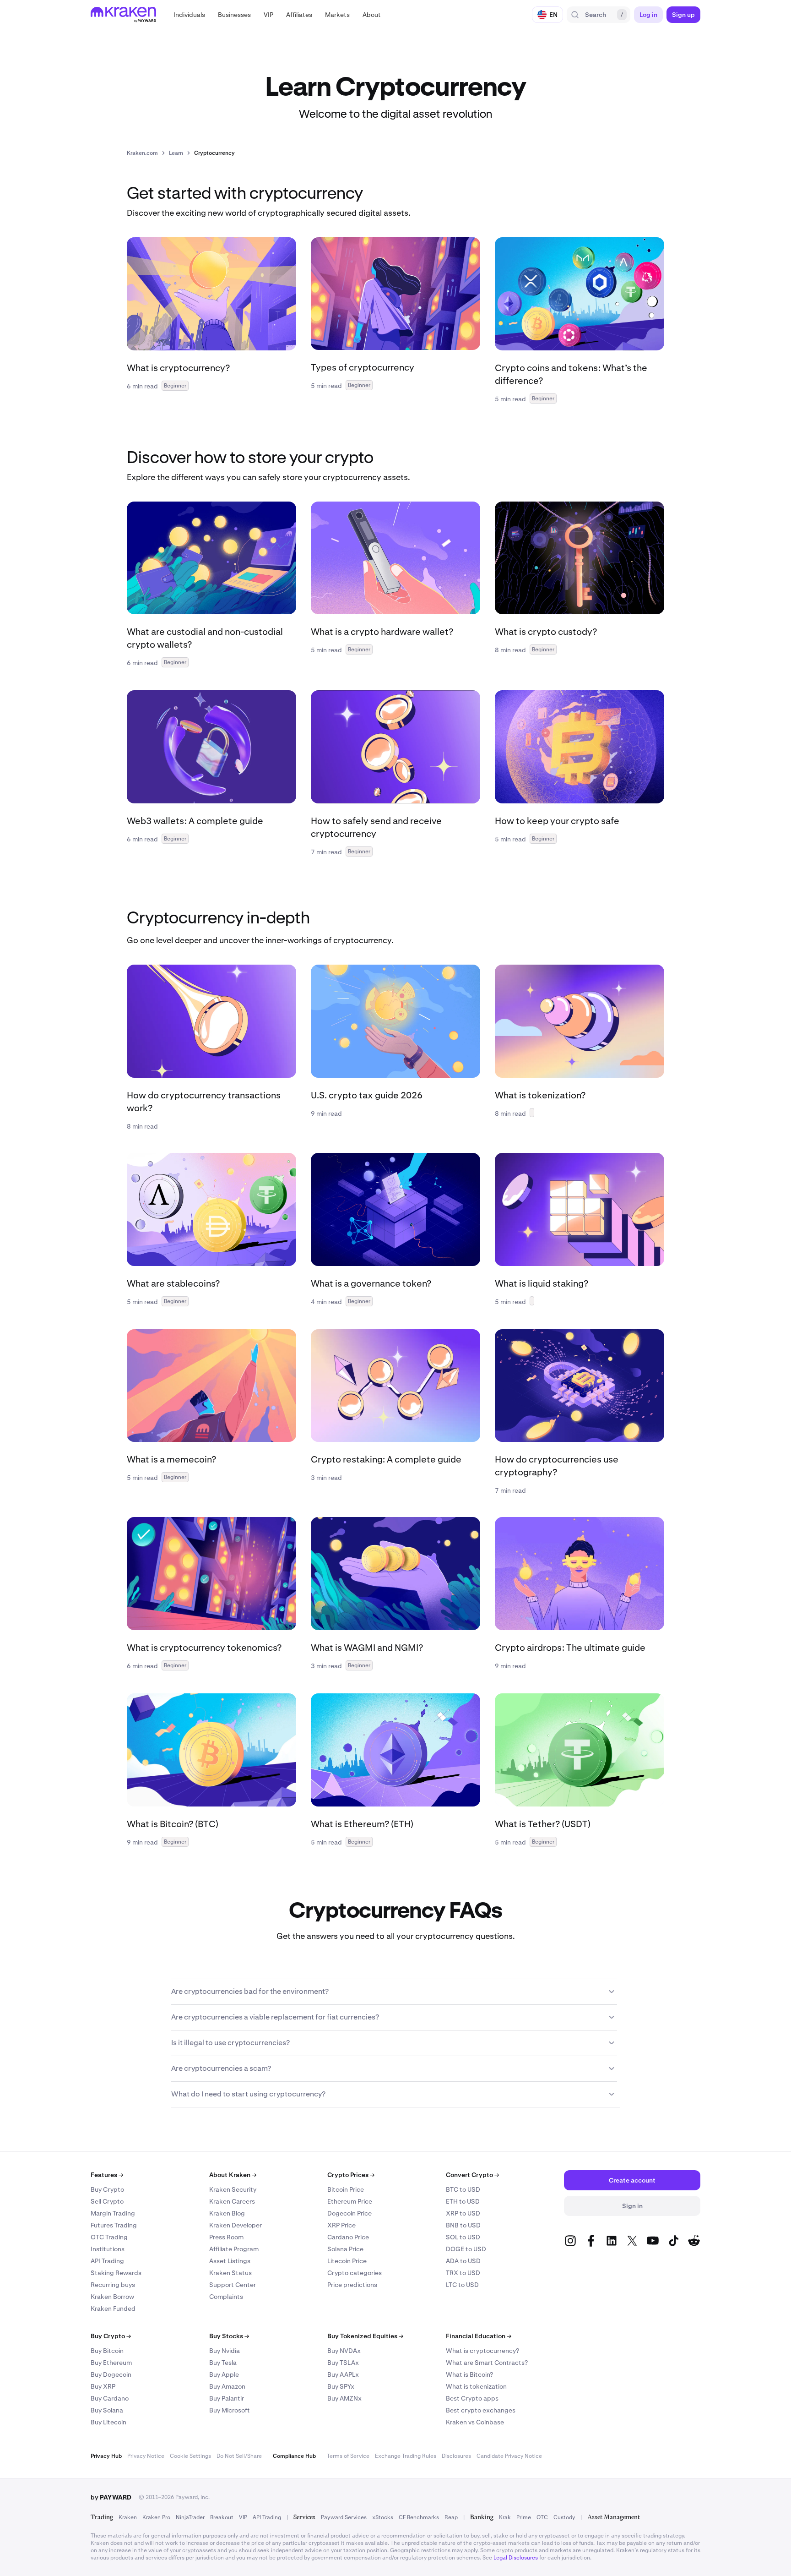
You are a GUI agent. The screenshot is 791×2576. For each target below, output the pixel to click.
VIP (243, 2517)
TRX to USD (463, 2273)
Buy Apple (224, 2374)
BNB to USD (463, 2225)
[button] (189, 15)
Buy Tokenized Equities (365, 2336)
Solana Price (345, 2249)
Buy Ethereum (111, 2363)
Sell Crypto (107, 2201)
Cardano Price (348, 2237)
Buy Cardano (110, 2398)
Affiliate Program (234, 2249)
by (111, 2497)
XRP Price (341, 2225)
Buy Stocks (229, 2336)
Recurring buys (113, 2285)
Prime (524, 2517)
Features (107, 2175)
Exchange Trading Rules (406, 2456)
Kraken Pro (156, 2517)
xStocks (383, 2517)
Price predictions (352, 2285)
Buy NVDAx (344, 2351)
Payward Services (344, 2517)
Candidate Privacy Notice (509, 2456)
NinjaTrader (190, 2517)
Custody (564, 2517)
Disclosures (456, 2456)
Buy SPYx (341, 2386)
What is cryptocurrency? (482, 2351)
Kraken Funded (113, 2309)
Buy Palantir (227, 2398)
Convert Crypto (472, 2175)
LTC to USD (462, 2285)
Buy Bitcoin (107, 2351)
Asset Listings (230, 2261)
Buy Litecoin (108, 2422)
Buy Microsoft (230, 2410)
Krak (505, 2517)
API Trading (107, 2261)
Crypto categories (355, 2273)
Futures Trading (114, 2225)
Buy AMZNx (344, 2398)
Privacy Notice (146, 2456)
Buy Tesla (223, 2363)
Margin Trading (113, 2213)
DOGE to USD (466, 2249)
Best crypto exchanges (481, 2410)
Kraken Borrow (112, 2297)
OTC (542, 2517)
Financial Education (479, 2336)
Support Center (233, 2285)
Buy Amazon (227, 2386)
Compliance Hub (294, 2456)
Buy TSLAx (343, 2363)
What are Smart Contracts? (487, 2363)
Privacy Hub (106, 2456)
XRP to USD (463, 2213)
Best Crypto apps (472, 2398)
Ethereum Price (350, 2201)
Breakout (222, 2517)
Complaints (226, 2297)
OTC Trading (109, 2237)
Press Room (226, 2237)
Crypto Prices (351, 2175)
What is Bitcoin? (469, 2374)
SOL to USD (463, 2237)
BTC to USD (463, 2189)
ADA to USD (463, 2261)
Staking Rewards (116, 2273)
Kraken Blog (227, 2213)
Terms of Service (348, 2456)
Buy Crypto (107, 2189)
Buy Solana (107, 2410)
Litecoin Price (347, 2261)
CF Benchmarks (419, 2517)
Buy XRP (103, 2386)
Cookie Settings (190, 2456)
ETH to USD (463, 2201)
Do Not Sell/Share (239, 2456)
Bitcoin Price (346, 2189)
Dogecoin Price (349, 2213)
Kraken (128, 2517)
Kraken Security (233, 2189)
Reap (451, 2517)
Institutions (108, 2249)
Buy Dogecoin (111, 2374)
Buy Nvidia (225, 2351)
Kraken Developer (236, 2225)
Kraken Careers (232, 2201)
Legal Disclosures (516, 2558)
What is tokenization (476, 2386)
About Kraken (233, 2175)
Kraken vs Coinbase (475, 2422)
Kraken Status (230, 2273)
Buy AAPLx (343, 2374)
